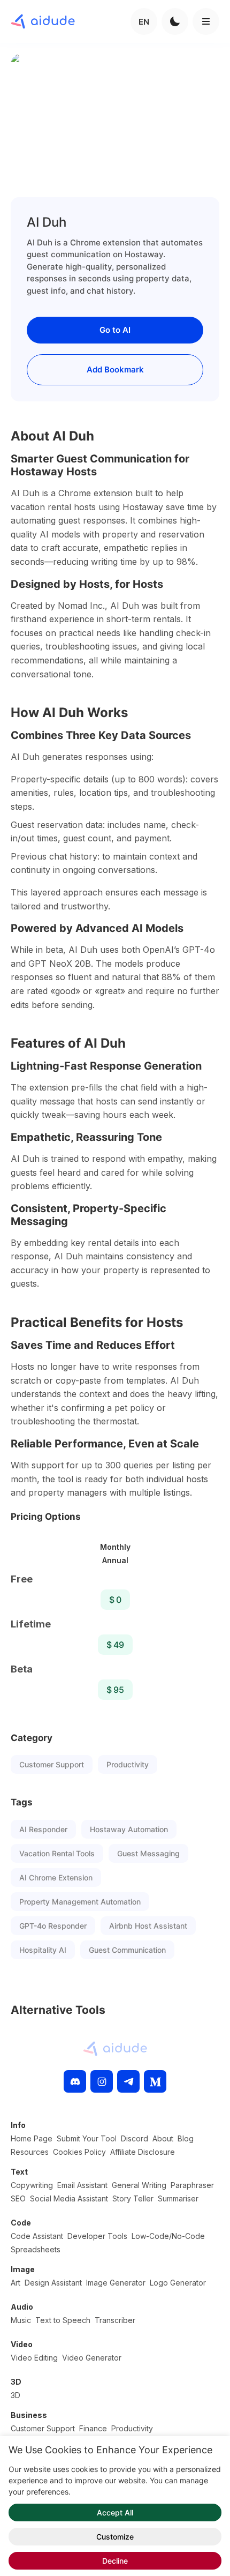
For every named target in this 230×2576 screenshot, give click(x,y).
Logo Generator (178, 2283)
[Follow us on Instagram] (102, 2081)
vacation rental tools (57, 1853)
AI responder (43, 1829)
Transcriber (115, 2320)
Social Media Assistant (69, 2198)
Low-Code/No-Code (168, 2236)
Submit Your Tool (87, 2138)
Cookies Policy (79, 2152)
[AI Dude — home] (43, 21)
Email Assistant (82, 2185)
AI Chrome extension (56, 1877)
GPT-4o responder (53, 1926)
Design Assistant (53, 2283)
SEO (18, 2198)
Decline (115, 2561)
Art (16, 2283)
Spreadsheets (36, 2249)
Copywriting (32, 2185)
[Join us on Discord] (75, 2081)
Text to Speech (63, 2320)
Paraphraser (192, 2185)
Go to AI (115, 330)
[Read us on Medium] (155, 2081)
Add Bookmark (115, 369)
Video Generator (92, 2358)
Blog (186, 2138)
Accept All (115, 2512)
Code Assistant (37, 2236)
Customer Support (52, 1764)
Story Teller (133, 2198)
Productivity (128, 1764)
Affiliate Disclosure (143, 2152)
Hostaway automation (129, 1829)
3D (16, 2395)
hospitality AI (43, 1950)
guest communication (127, 1950)
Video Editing (34, 2358)
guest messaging (148, 1853)
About (163, 2138)
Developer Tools (97, 2236)
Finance (93, 2428)
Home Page (32, 2138)
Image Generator (116, 2283)
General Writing (139, 2185)
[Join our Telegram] (128, 2081)
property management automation (80, 1902)
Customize (115, 2537)
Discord (135, 2138)
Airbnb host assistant (148, 1926)
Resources (30, 2152)
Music (21, 2320)
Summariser (178, 2198)
